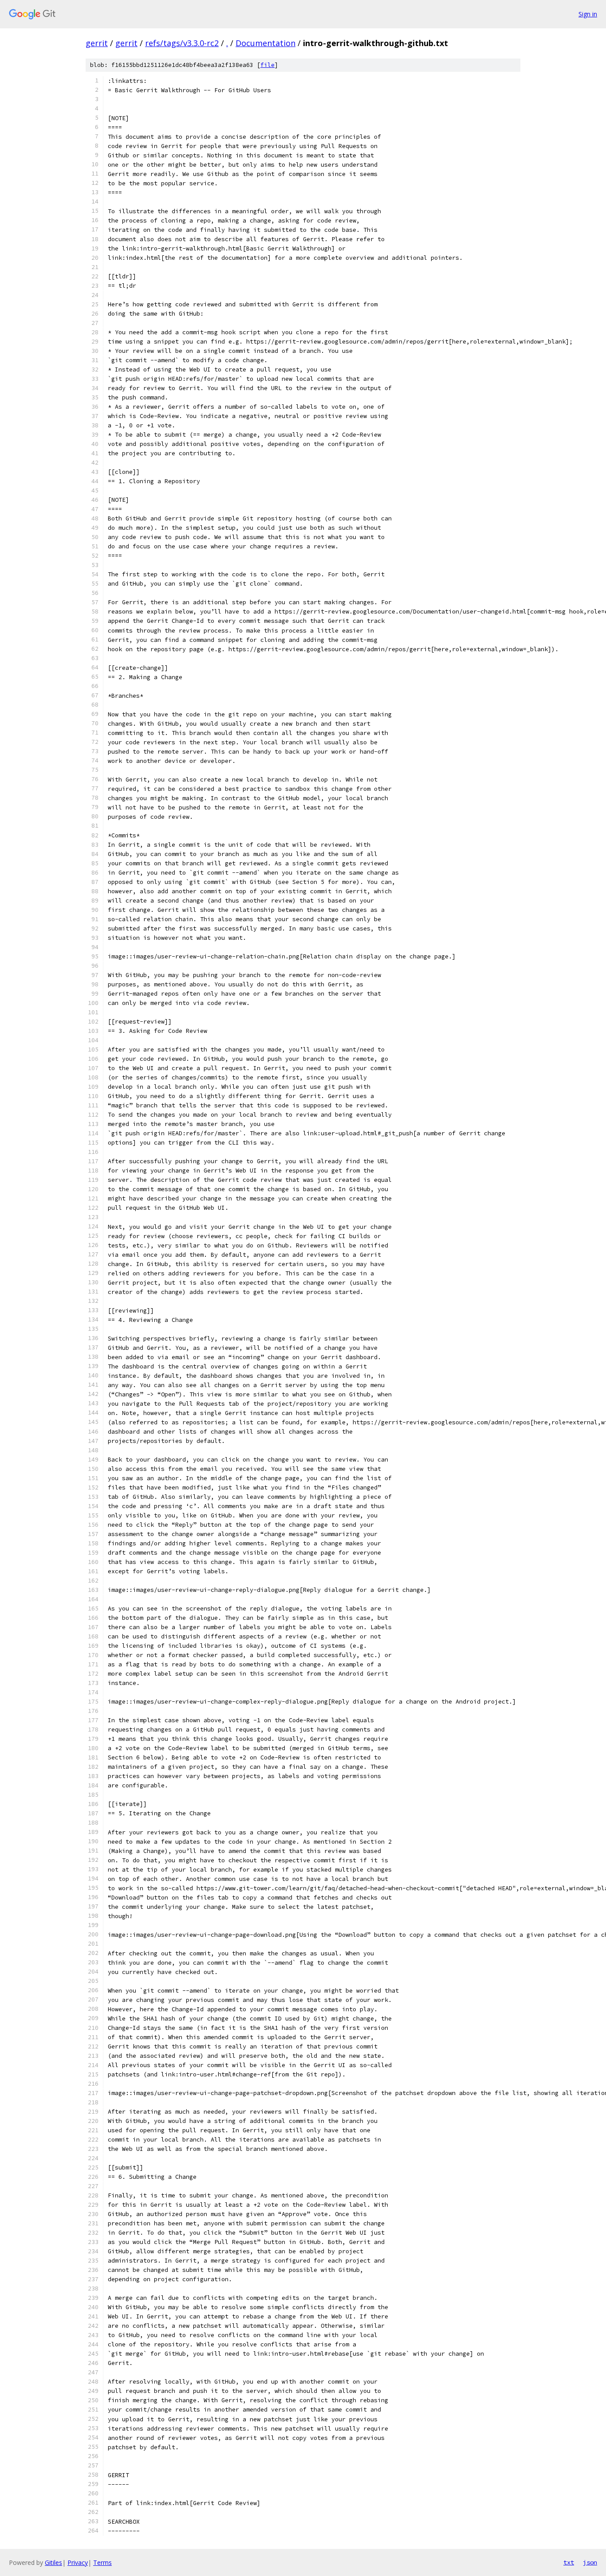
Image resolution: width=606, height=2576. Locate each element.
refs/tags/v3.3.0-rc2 (182, 43)
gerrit (97, 43)
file (268, 65)
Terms (102, 2562)
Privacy (78, 2562)
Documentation (266, 43)
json (590, 2562)
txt (569, 2562)
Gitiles (53, 2562)
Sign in (588, 14)
